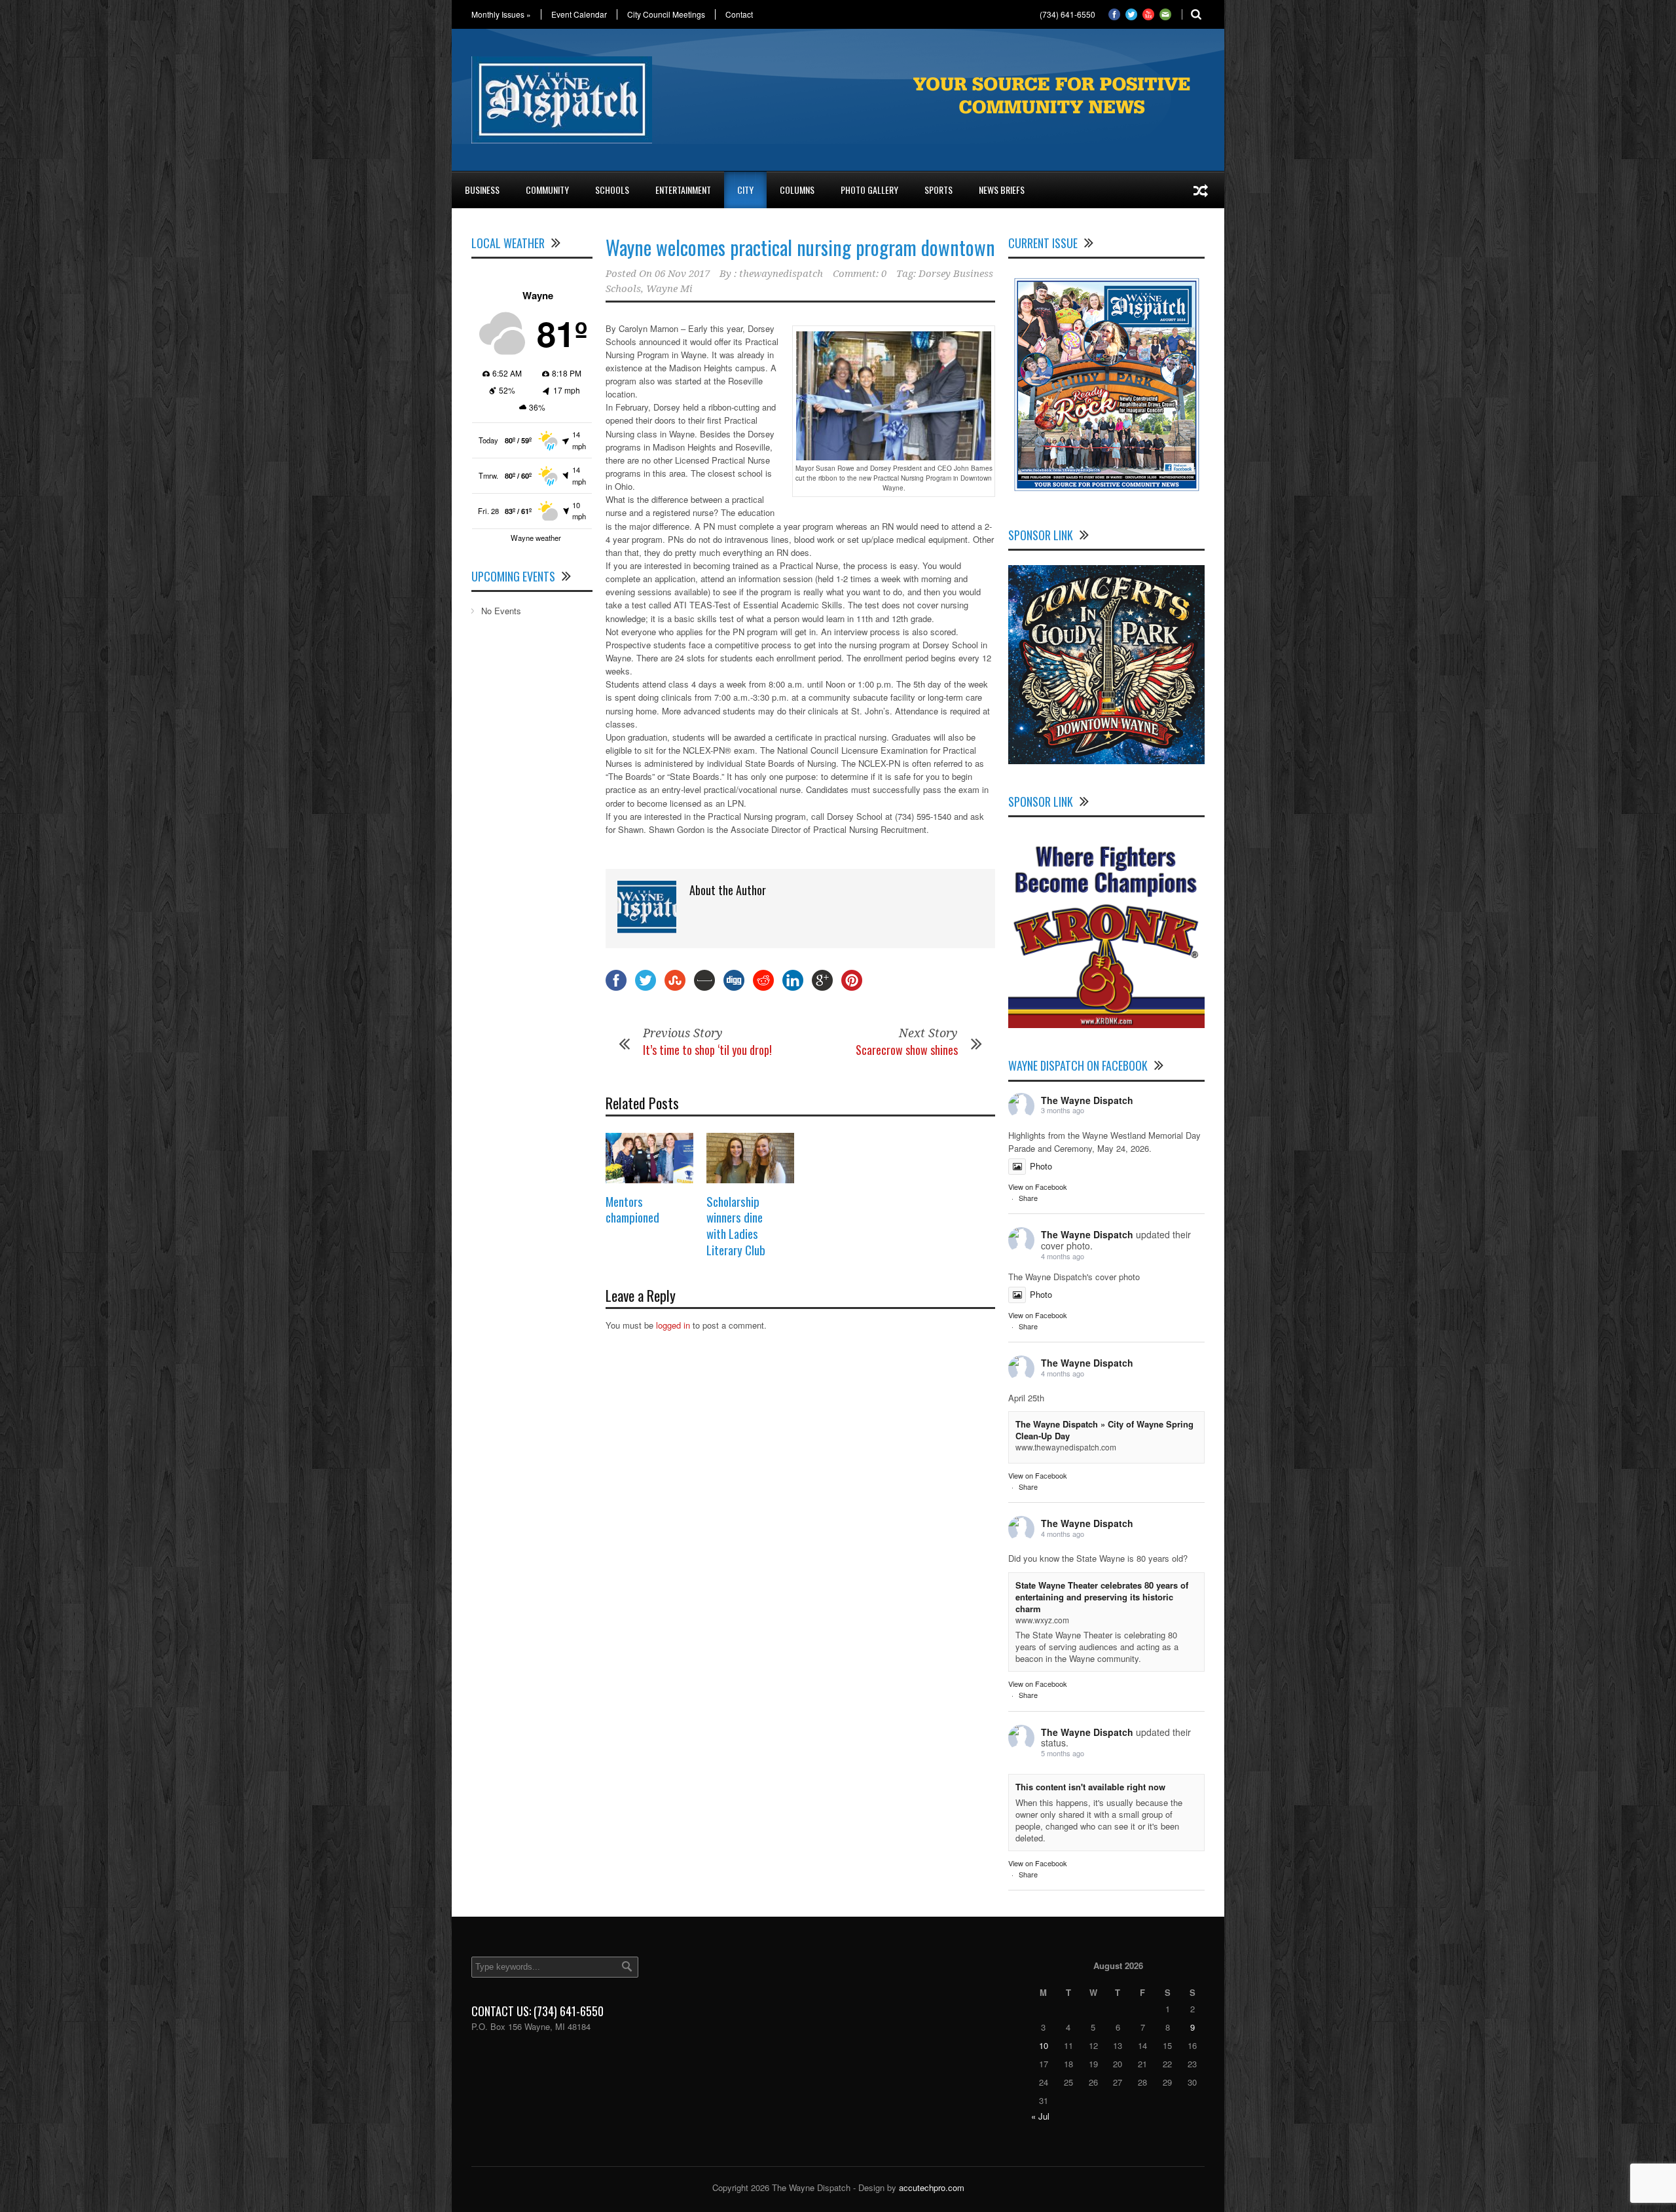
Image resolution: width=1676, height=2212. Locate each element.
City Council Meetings (666, 14)
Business (482, 190)
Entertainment (683, 190)
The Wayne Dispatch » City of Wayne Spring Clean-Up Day (1104, 1430)
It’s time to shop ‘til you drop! (707, 1050)
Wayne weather (536, 538)
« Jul (1040, 2116)
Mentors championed (632, 1209)
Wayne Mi (669, 289)
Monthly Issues (501, 14)
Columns (797, 190)
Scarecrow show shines (907, 1050)
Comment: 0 (860, 274)
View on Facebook (1038, 1187)
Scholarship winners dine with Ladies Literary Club (736, 1225)
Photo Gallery (869, 190)
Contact (739, 14)
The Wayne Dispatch (1087, 1100)
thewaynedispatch (781, 274)
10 (1044, 2045)
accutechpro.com (932, 2187)
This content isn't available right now (1090, 1787)
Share (1028, 1198)
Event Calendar (579, 14)
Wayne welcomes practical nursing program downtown (800, 247)
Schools (612, 190)
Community (547, 190)
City (745, 190)
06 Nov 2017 (682, 274)
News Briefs (1002, 190)
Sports (938, 190)
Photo (1041, 1166)
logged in (673, 1325)
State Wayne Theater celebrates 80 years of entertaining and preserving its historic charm (1102, 1597)
